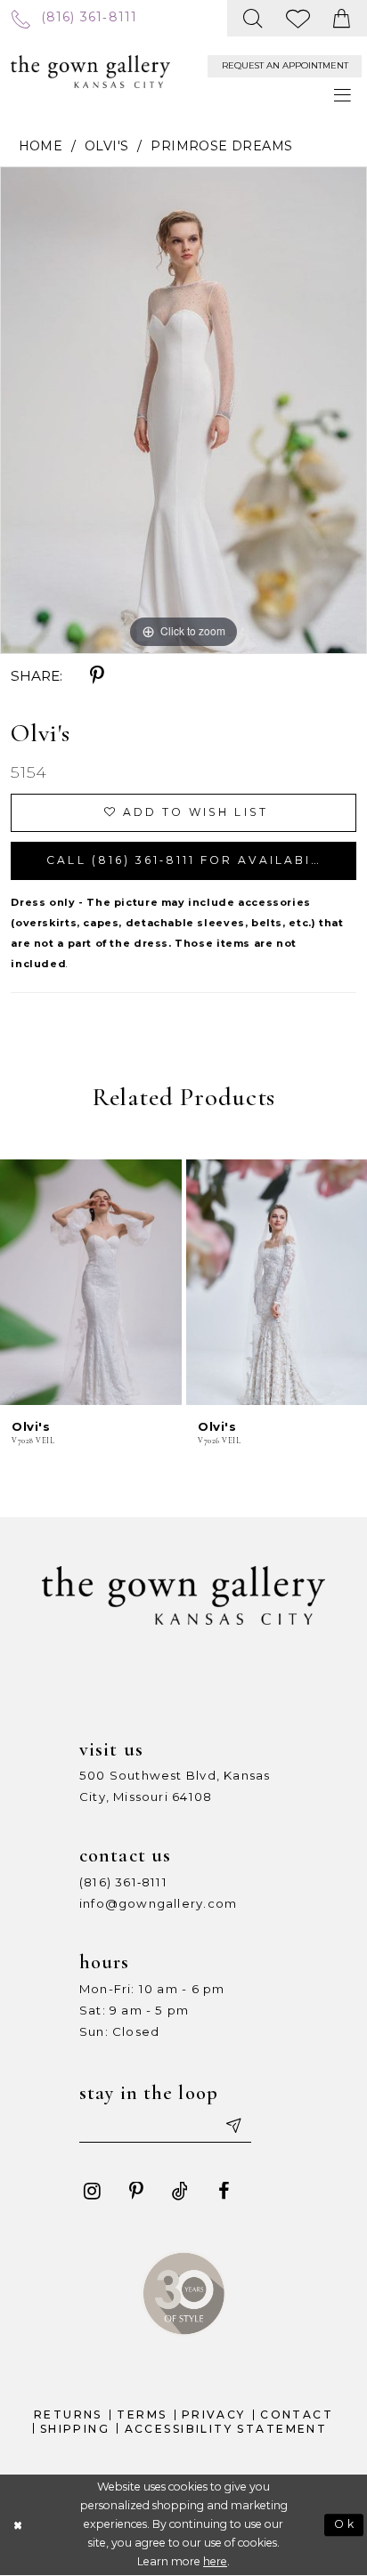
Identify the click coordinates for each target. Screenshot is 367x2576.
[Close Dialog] (18, 2525)
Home (41, 146)
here (215, 2561)
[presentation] (91, 1282)
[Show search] (253, 18)
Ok (345, 2524)
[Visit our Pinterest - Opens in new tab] (136, 2192)
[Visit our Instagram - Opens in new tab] (92, 2192)
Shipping (75, 2429)
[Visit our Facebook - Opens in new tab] (224, 2192)
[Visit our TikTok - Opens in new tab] (180, 2192)
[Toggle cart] (343, 18)
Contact (297, 2414)
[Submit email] (232, 2125)
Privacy (214, 2414)
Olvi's (106, 146)
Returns (68, 2414)
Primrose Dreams (221, 146)
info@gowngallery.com (158, 1903)
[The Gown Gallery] (90, 72)
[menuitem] (74, 18)
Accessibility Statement (226, 2429)
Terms (142, 2414)
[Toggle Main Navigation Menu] (343, 95)
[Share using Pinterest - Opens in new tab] (97, 676)
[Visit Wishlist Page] (298, 18)
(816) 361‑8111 (123, 1882)
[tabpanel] (183, 410)
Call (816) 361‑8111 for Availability (195, 860)
